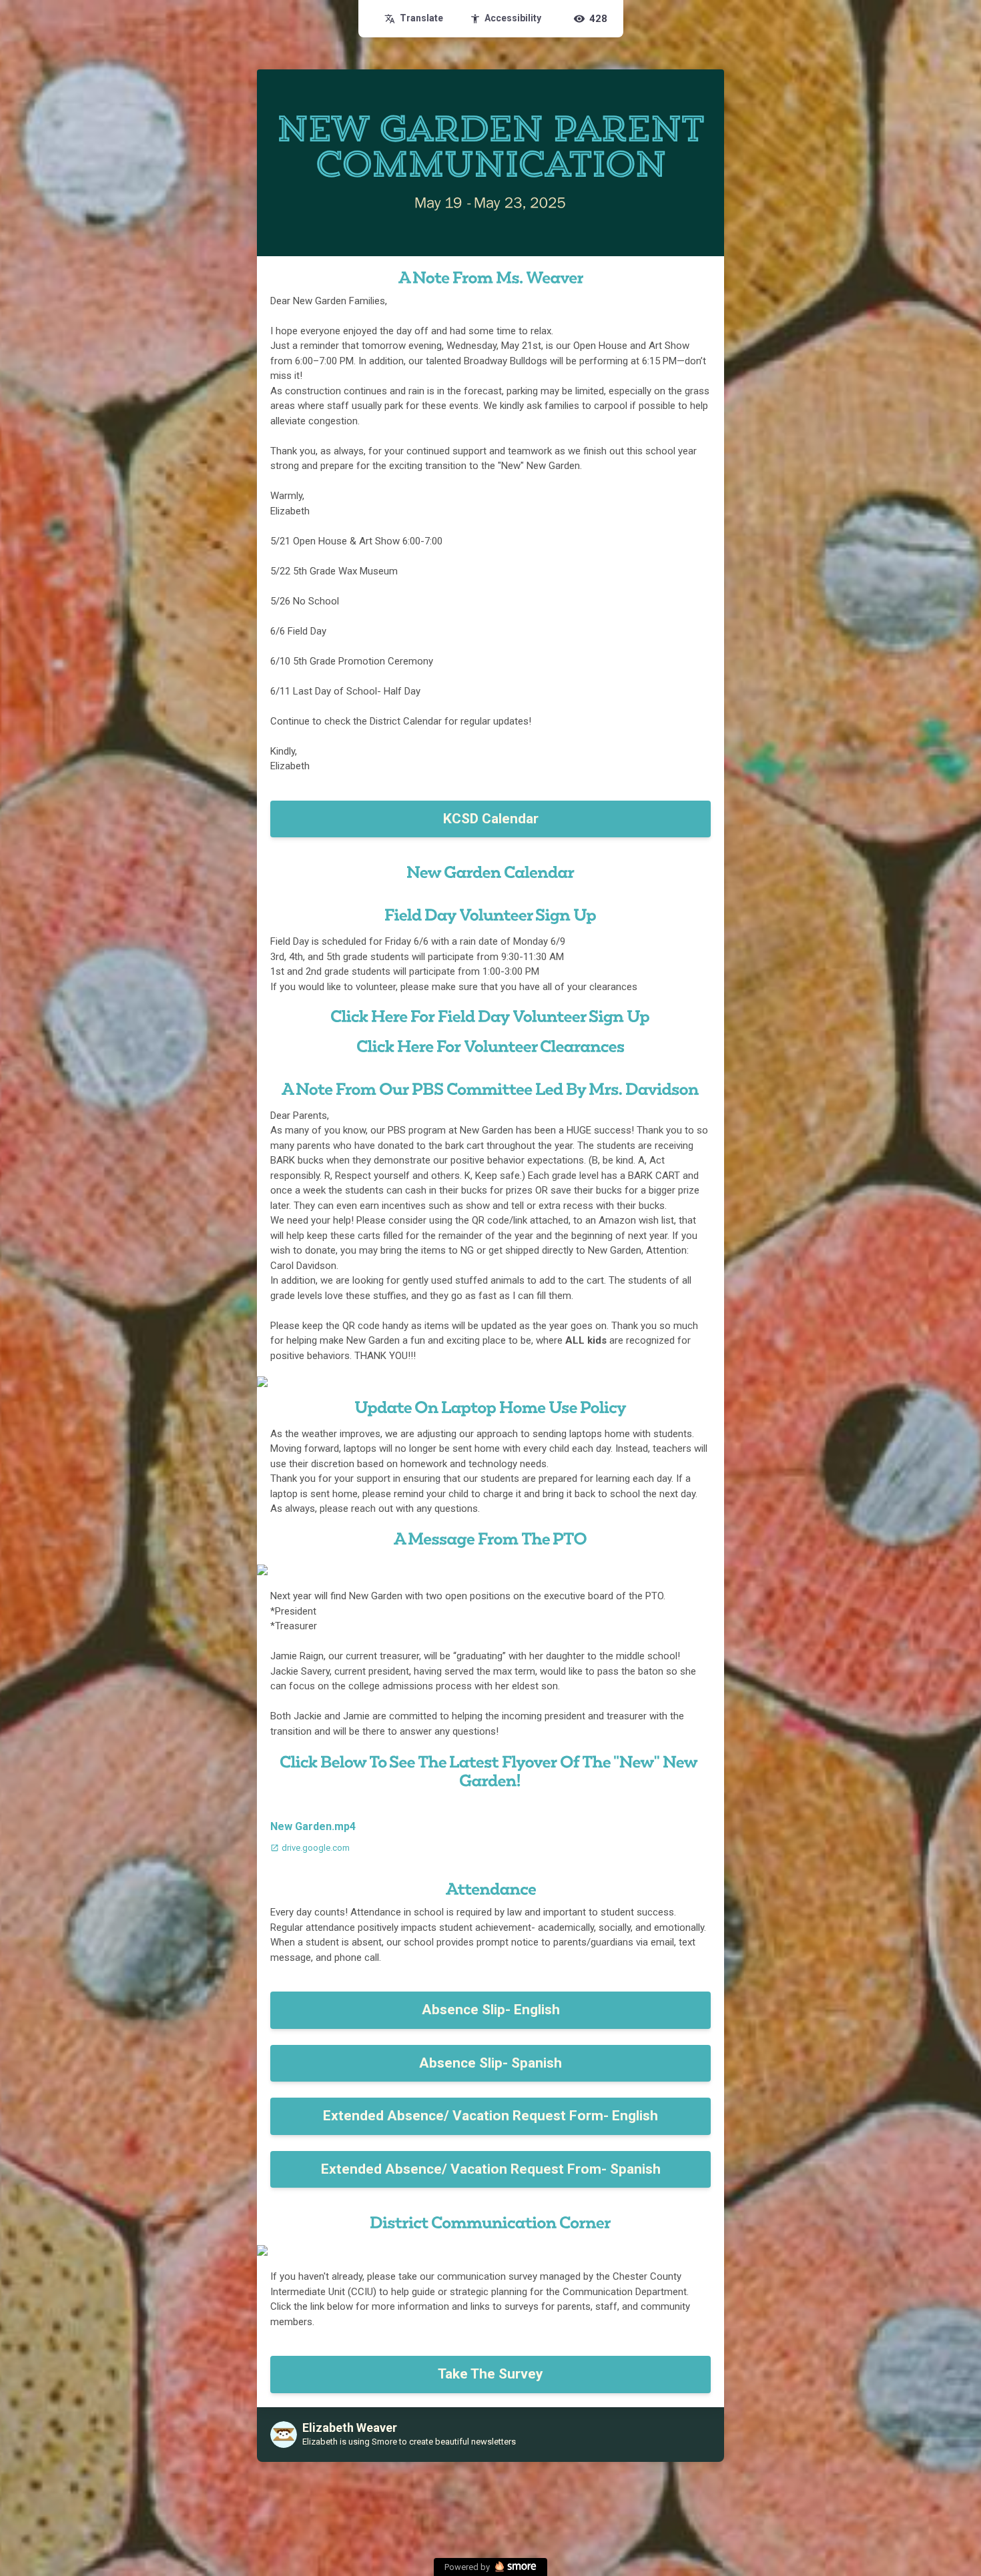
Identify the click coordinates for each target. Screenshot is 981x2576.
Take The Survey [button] (490, 2374)
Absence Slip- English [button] (491, 2010)
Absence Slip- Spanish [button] (490, 2063)
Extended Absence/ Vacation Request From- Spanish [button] (491, 2169)
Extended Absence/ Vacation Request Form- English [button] (490, 2116)
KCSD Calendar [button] (491, 819)
